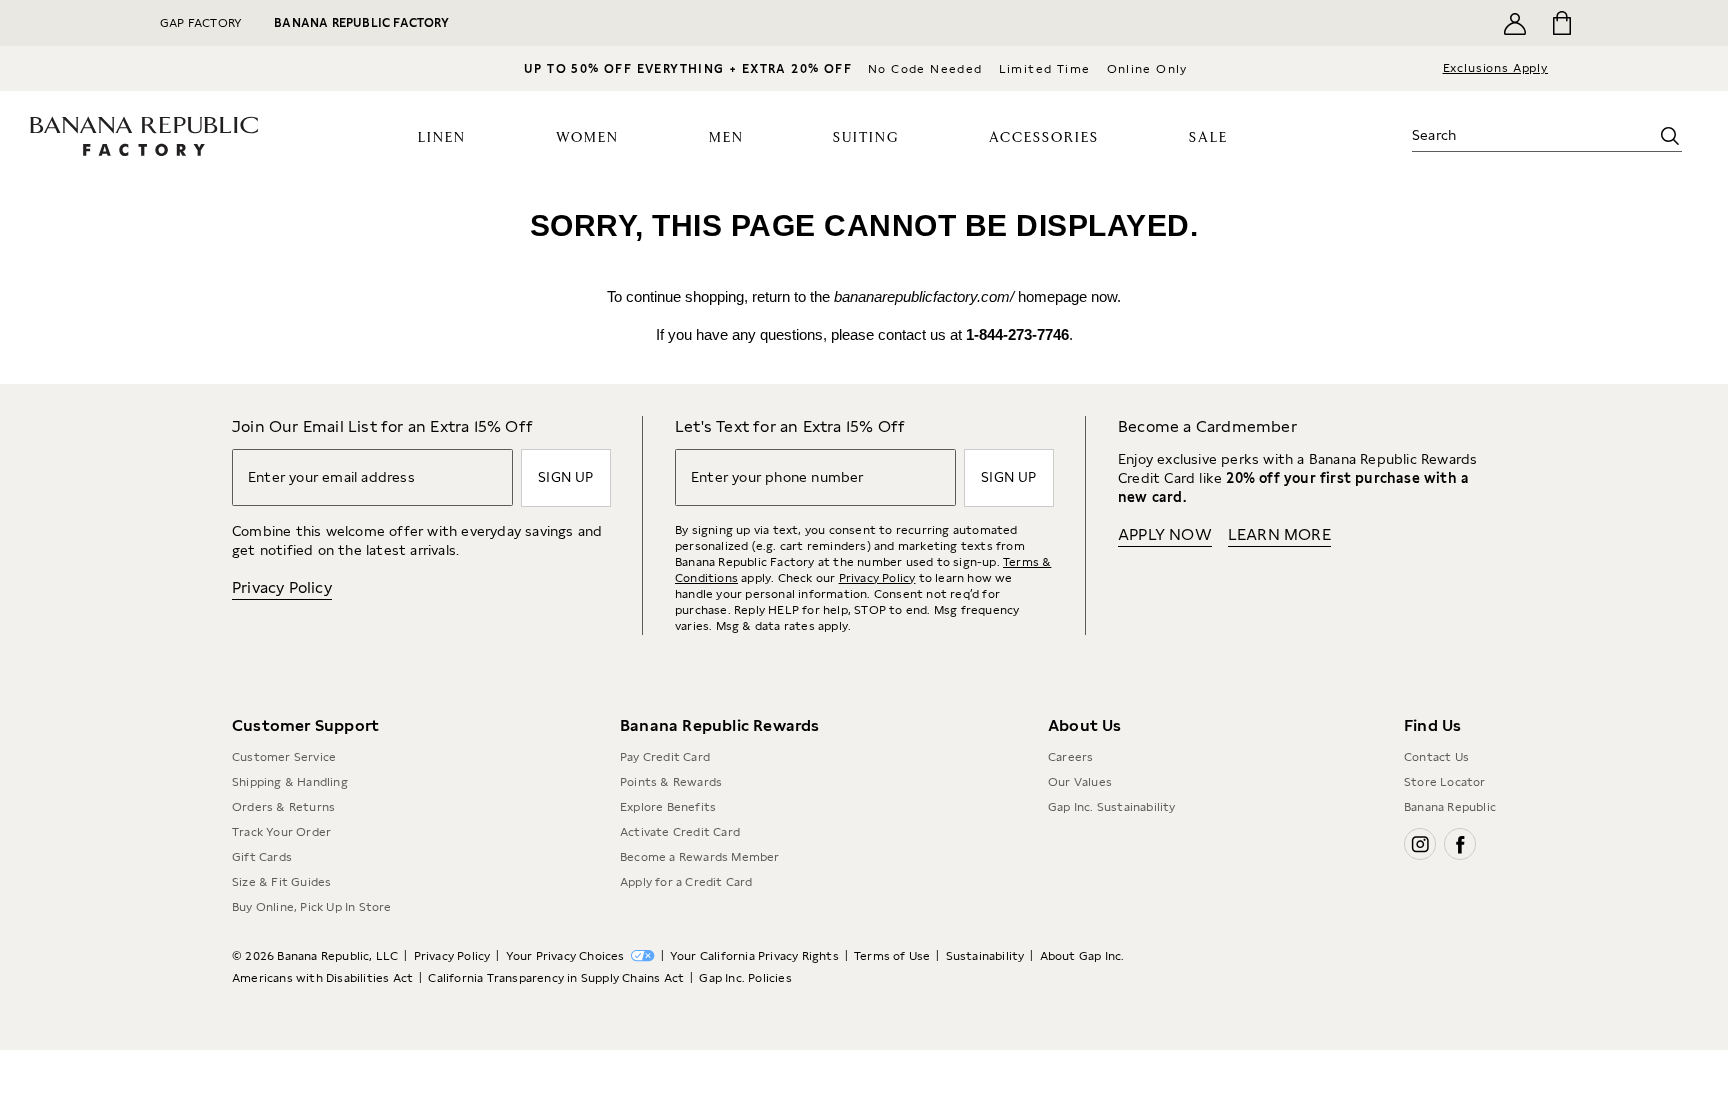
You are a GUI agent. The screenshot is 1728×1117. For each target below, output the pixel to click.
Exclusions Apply (1495, 68)
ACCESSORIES (1044, 138)
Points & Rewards (671, 782)
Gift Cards (262, 857)
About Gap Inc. (1082, 956)
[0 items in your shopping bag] (1560, 23)
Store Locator (1445, 782)
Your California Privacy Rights (754, 956)
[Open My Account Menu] (1515, 23)
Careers (1070, 757)
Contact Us (1436, 757)
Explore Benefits (668, 807)
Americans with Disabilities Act (322, 978)
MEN (726, 138)
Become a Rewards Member (700, 857)
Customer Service (284, 757)
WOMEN (587, 138)
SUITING (866, 138)
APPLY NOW (1165, 534)
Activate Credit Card (680, 832)
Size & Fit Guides (281, 882)
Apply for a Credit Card (686, 882)
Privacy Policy (282, 587)
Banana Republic (1450, 807)
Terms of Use (892, 956)
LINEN (442, 138)
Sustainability (985, 956)
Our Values (1080, 782)
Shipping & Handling (290, 782)
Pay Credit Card (665, 757)
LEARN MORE (1279, 534)
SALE (1208, 138)
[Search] (1670, 136)
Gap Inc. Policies (745, 978)
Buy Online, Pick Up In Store (312, 907)
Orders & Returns (283, 807)
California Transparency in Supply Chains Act (556, 978)
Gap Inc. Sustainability (1112, 807)
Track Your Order (281, 832)
